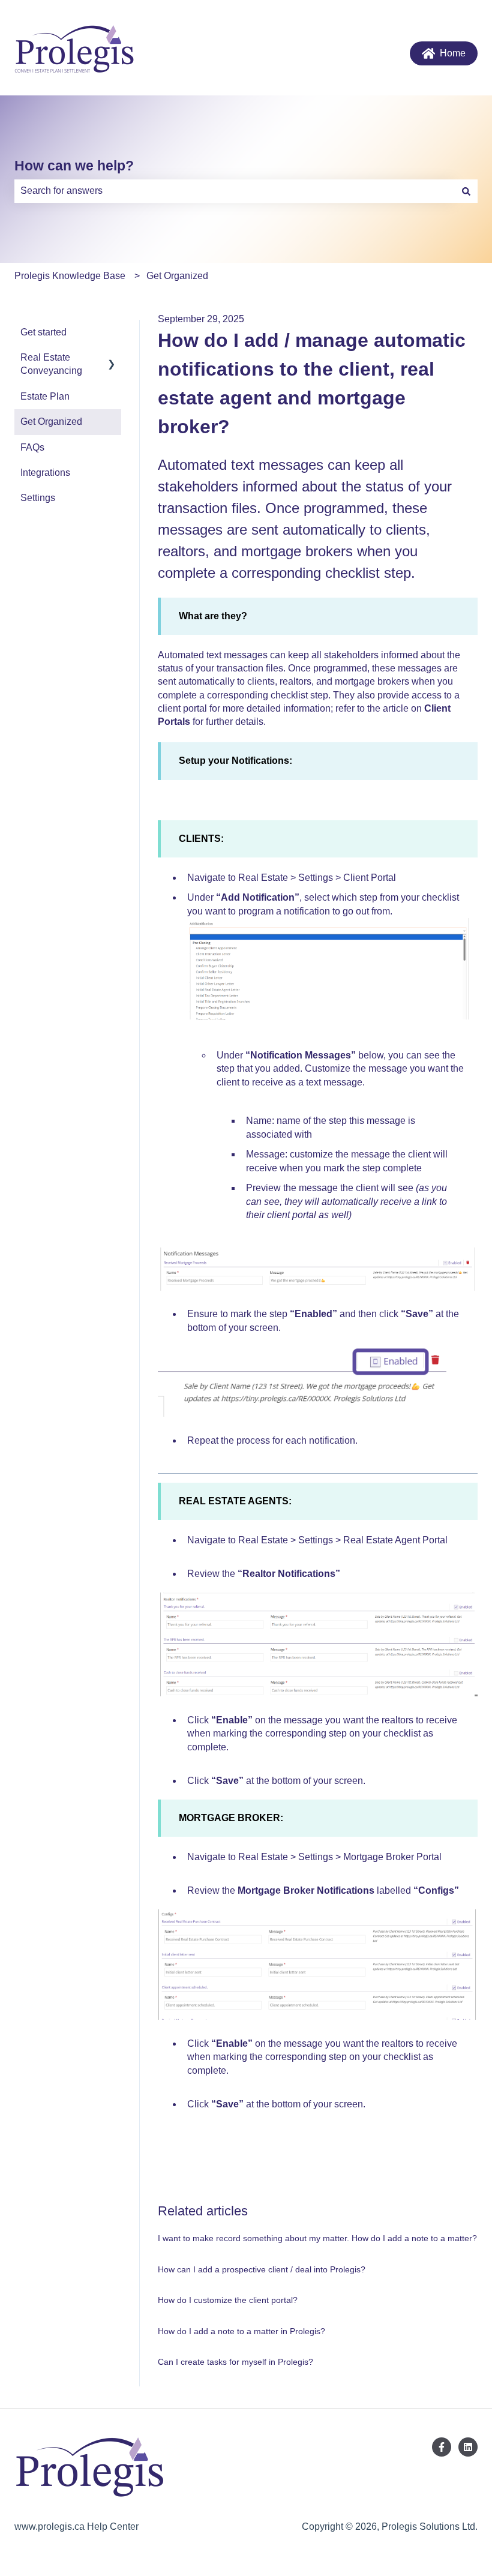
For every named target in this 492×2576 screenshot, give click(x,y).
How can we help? (74, 166)
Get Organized (177, 276)
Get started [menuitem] (43, 332)
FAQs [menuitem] (32, 447)
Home (453, 53)
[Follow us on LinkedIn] (468, 2447)
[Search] (466, 191)
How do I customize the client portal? (228, 2300)
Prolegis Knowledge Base (70, 276)
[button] (112, 359)
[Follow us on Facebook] (442, 2447)
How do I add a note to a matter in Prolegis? (241, 2331)
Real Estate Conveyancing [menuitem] (51, 364)
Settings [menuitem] (38, 498)
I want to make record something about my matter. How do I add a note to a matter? (317, 2238)
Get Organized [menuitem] (51, 422)
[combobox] (235, 191)
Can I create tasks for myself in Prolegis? (235, 2362)
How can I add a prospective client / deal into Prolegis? (262, 2269)
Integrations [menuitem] (45, 473)
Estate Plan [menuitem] (45, 396)
